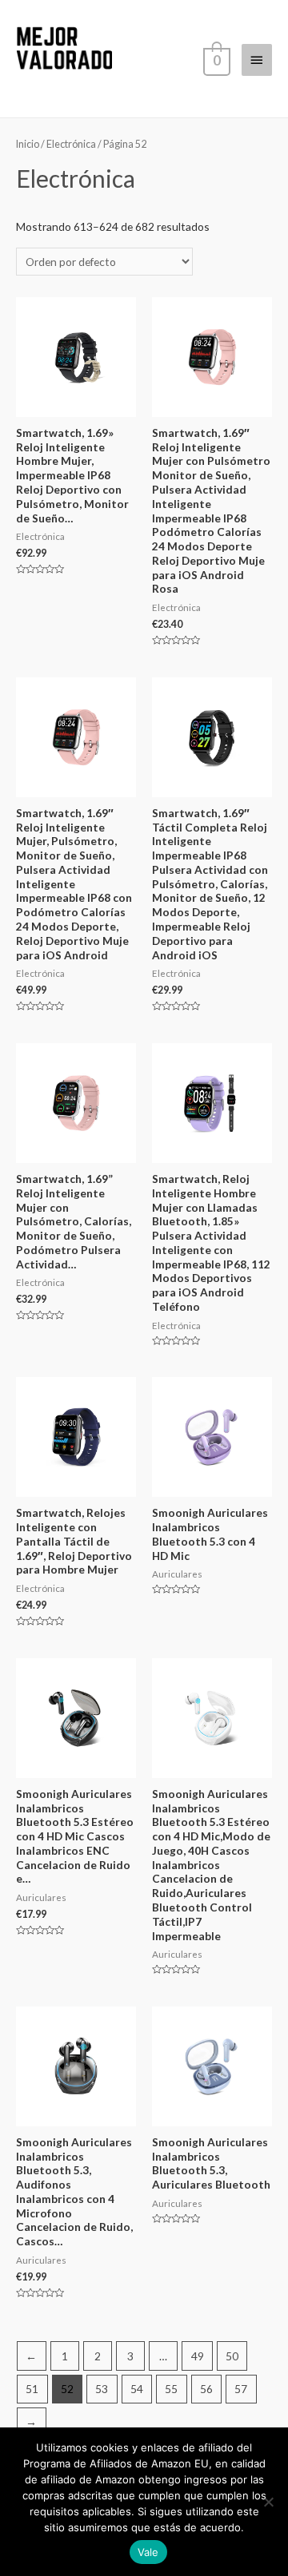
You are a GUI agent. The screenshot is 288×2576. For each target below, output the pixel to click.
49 (198, 2356)
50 (232, 2356)
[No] (268, 2502)
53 (102, 2389)
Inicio (28, 144)
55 (171, 2389)
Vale (148, 2552)
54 (137, 2389)
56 (206, 2389)
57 (241, 2389)
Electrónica (71, 144)
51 (32, 2389)
